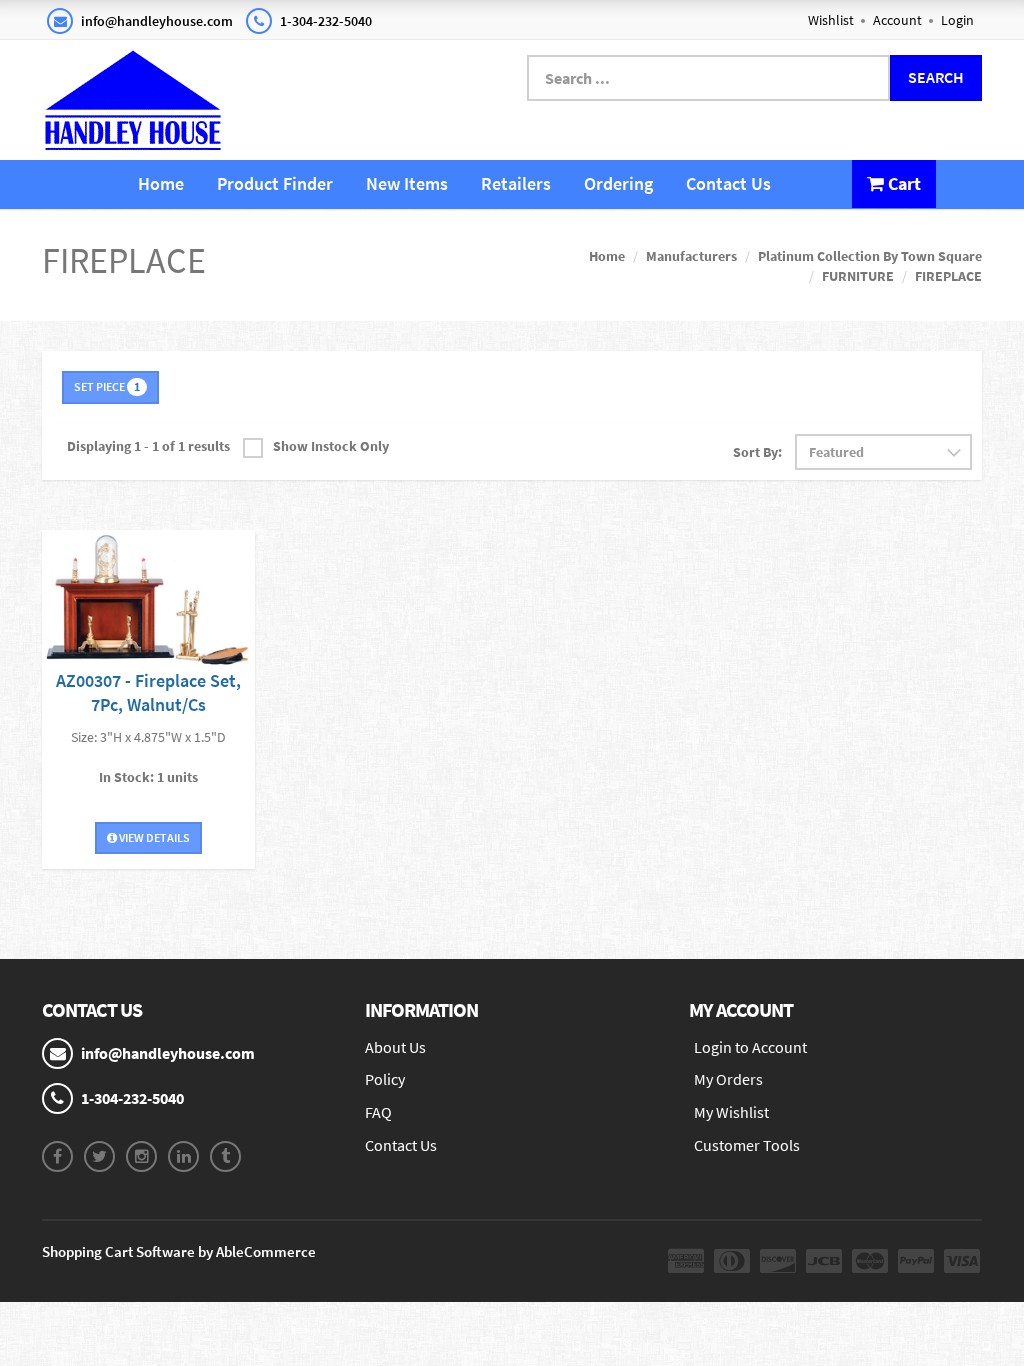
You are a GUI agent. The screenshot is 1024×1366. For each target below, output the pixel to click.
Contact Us (728, 183)
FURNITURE (858, 276)
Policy (385, 1079)
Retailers (516, 183)
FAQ (378, 1112)
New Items (407, 183)
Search (936, 77)
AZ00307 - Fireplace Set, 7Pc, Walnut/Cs (148, 692)
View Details (153, 837)
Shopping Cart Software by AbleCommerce (179, 1251)
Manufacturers (691, 256)
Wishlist (831, 20)
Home (161, 183)
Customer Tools (747, 1145)
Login (957, 20)
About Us (395, 1047)
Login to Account (750, 1047)
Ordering (618, 183)
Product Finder (275, 183)
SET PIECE (107, 386)
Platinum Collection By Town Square (870, 256)
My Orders (728, 1079)
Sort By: (757, 452)
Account (897, 20)
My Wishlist (731, 1112)
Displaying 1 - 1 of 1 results (148, 446)
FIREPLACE (948, 276)
